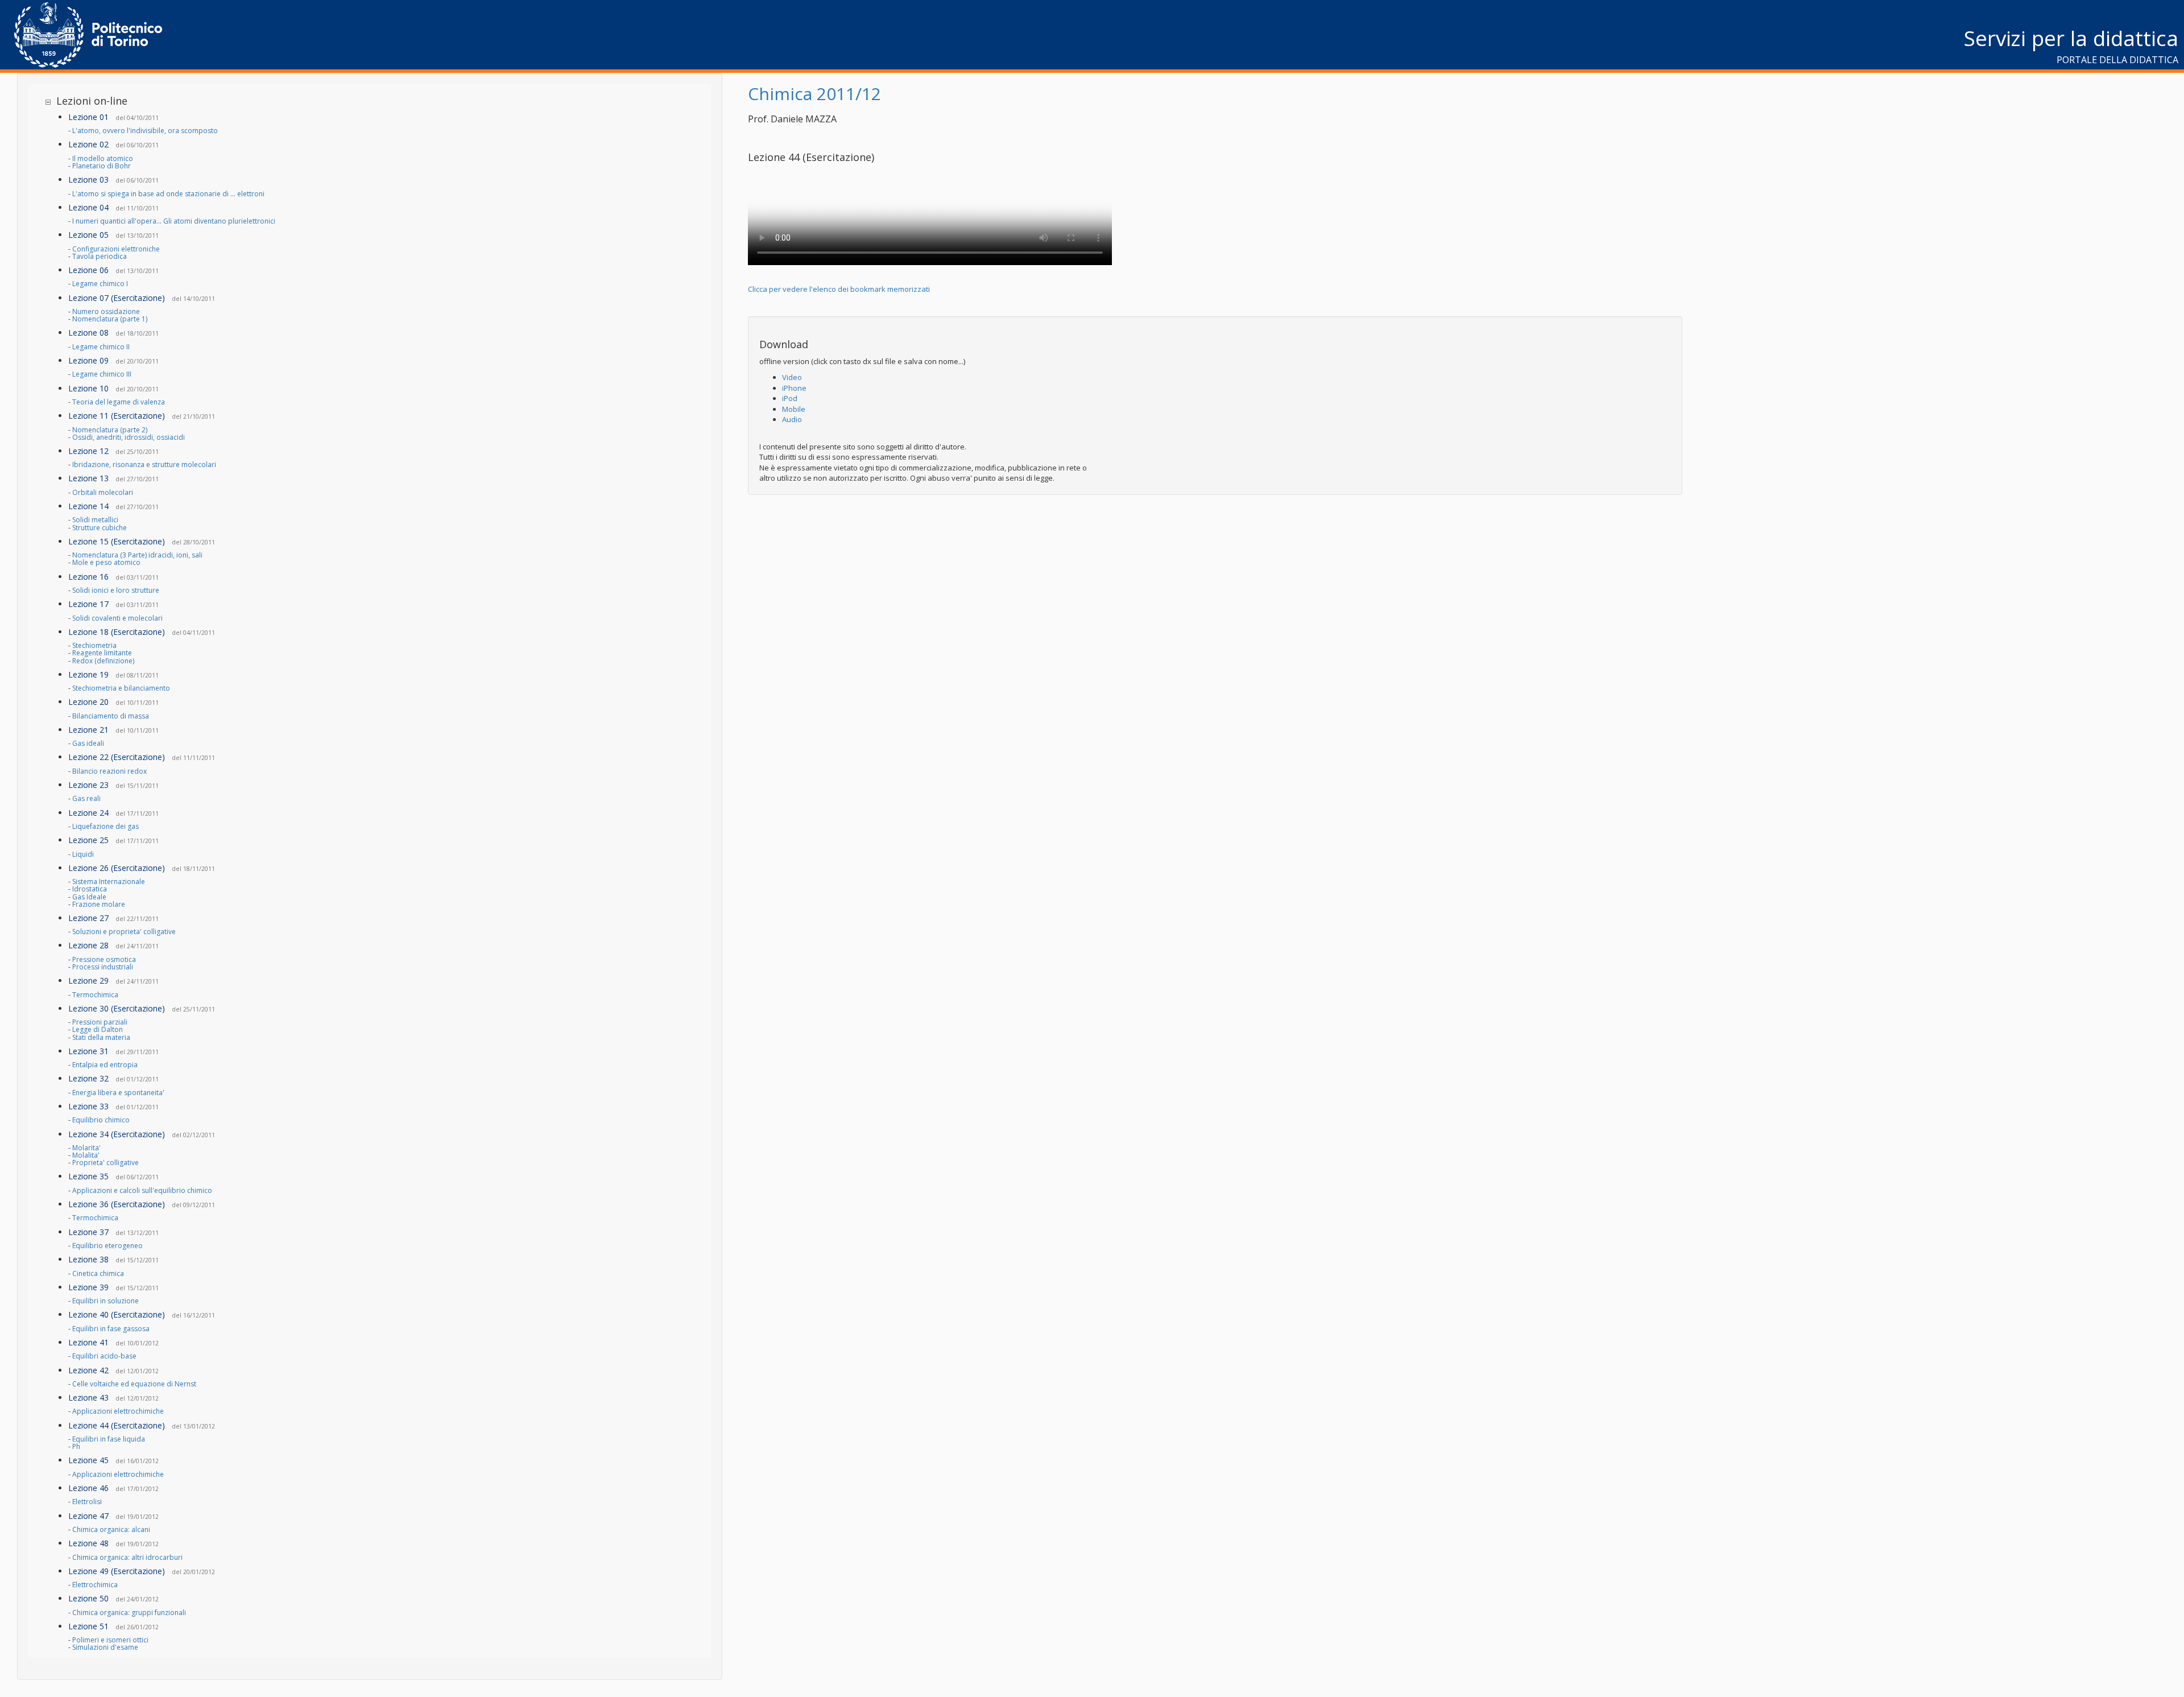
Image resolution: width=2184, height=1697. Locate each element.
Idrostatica (90, 889)
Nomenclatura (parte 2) (110, 430)
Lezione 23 (88, 785)
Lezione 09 (88, 360)
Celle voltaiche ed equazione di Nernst (134, 1384)
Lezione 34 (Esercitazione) (117, 1134)
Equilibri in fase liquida (109, 1439)
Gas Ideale (89, 897)
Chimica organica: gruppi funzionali (129, 1613)
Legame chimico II (101, 347)
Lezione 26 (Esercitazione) (117, 868)
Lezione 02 (88, 144)
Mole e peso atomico (106, 562)
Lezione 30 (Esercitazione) (117, 1008)
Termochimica (95, 995)
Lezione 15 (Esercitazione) (117, 541)
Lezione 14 (88, 506)
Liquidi (83, 854)
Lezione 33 (88, 1106)
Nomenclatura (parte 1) (110, 319)
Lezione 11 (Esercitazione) (117, 416)
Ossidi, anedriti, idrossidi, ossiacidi (129, 437)
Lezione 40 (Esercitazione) (117, 1314)
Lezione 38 (88, 1259)
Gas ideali (88, 743)
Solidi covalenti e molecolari (117, 618)
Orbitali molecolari (103, 492)
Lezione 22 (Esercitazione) (117, 757)
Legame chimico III (102, 374)
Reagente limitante (102, 653)
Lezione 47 (88, 1516)
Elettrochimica (95, 1585)
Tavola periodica (100, 256)
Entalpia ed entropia (105, 1065)
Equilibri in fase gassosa (111, 1329)
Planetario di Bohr (102, 166)
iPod (790, 398)
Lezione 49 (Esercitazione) (117, 1571)
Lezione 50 (88, 1598)
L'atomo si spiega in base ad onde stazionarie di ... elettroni (168, 194)
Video (792, 377)
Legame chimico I (100, 284)
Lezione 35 (88, 1176)
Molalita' (86, 1155)
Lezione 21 (88, 730)
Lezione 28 (88, 945)
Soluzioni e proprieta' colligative (124, 932)
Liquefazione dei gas (106, 826)
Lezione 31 (88, 1051)
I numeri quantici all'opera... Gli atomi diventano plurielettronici (174, 221)
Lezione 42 (88, 1370)
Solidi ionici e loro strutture (116, 590)
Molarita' (86, 1148)
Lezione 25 (88, 840)
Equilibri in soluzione (106, 1301)
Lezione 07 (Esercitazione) (117, 298)
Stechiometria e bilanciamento (121, 688)
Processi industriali (103, 967)
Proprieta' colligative (106, 1163)
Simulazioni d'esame (105, 1647)
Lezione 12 (88, 451)
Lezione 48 (88, 1543)
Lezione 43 (88, 1397)
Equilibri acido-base (104, 1356)
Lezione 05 (88, 235)
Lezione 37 (88, 1232)
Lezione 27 (88, 918)
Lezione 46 (88, 1488)
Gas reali (86, 798)
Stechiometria (94, 645)
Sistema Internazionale (109, 881)
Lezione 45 (88, 1460)
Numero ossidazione (106, 311)
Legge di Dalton (98, 1029)
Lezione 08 (88, 333)
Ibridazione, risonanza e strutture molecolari (144, 464)
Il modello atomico (103, 158)
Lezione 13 (88, 478)
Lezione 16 (88, 577)
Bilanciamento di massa (111, 716)
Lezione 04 (88, 207)
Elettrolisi (87, 1502)
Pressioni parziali (100, 1022)
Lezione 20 (88, 702)
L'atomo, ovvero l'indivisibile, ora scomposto (145, 131)
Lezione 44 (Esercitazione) (117, 1425)
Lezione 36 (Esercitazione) (117, 1204)
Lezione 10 (88, 388)
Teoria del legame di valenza (119, 402)
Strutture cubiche (100, 528)
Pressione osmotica (104, 959)
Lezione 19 (88, 674)
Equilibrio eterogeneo (107, 1246)
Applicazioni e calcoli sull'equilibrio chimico (142, 1190)
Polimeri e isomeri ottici (110, 1640)
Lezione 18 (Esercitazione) (117, 632)
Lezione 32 (88, 1078)
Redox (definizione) (103, 661)
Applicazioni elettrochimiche (118, 1411)
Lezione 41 (88, 1342)
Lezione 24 (88, 813)
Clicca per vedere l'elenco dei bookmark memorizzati (839, 289)
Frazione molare (99, 904)
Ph (76, 1446)
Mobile (794, 409)
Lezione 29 (88, 980)
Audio (792, 419)
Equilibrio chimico (101, 1120)
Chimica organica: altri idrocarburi (127, 1557)
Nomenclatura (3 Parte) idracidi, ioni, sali (137, 555)
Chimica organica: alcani (111, 1529)
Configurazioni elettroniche (116, 249)
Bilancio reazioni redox (109, 771)
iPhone (794, 388)
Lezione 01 (88, 117)
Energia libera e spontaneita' (118, 1093)
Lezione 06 (88, 270)
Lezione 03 (88, 179)
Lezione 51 (88, 1626)
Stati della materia (101, 1037)
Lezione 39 (88, 1287)
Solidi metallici (95, 520)
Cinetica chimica (98, 1273)
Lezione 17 (88, 604)
